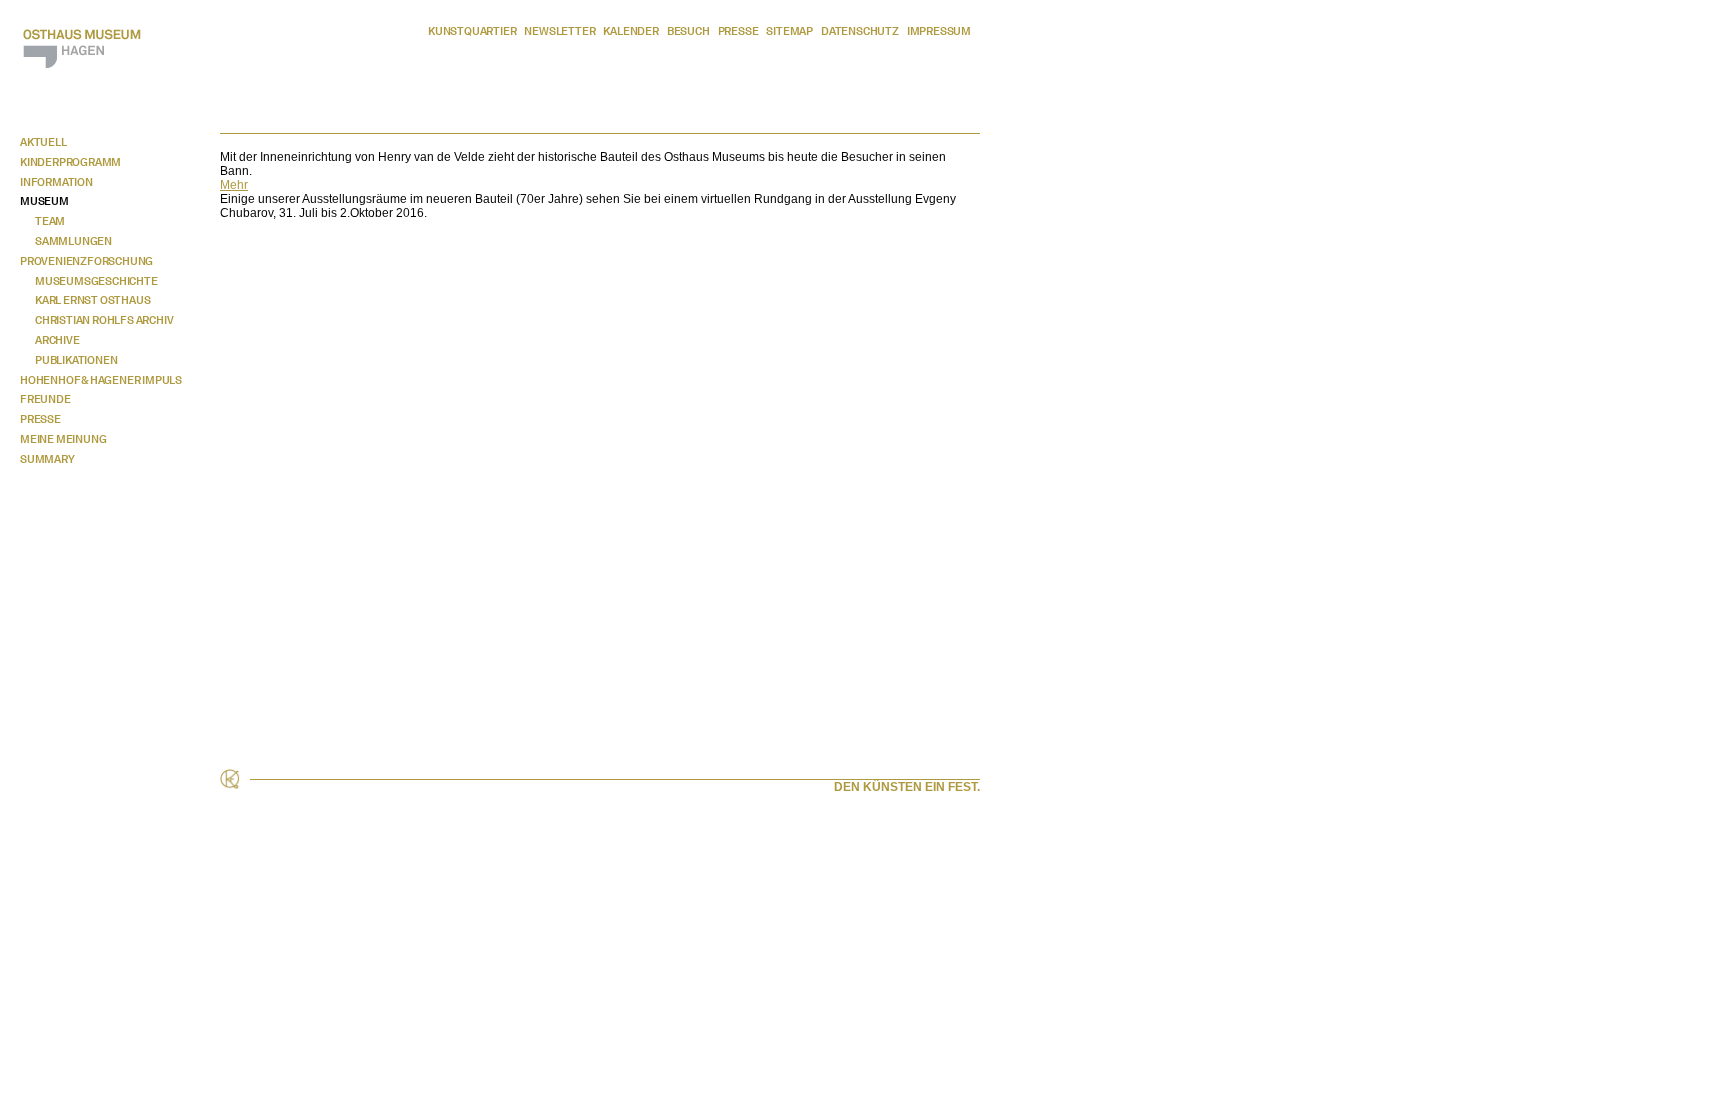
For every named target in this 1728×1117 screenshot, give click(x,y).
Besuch (688, 31)
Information (56, 182)
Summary (47, 459)
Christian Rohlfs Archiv (104, 320)
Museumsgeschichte (96, 281)
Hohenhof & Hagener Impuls (101, 380)
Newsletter (559, 31)
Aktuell (43, 142)
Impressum (939, 31)
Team (50, 221)
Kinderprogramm (70, 162)
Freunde (45, 399)
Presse (738, 31)
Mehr (234, 185)
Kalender (630, 31)
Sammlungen (73, 241)
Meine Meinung (63, 439)
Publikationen (76, 360)
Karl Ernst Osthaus (92, 300)
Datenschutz (860, 31)
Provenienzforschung (86, 261)
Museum (44, 201)
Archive (57, 340)
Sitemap (789, 31)
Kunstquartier (472, 31)
